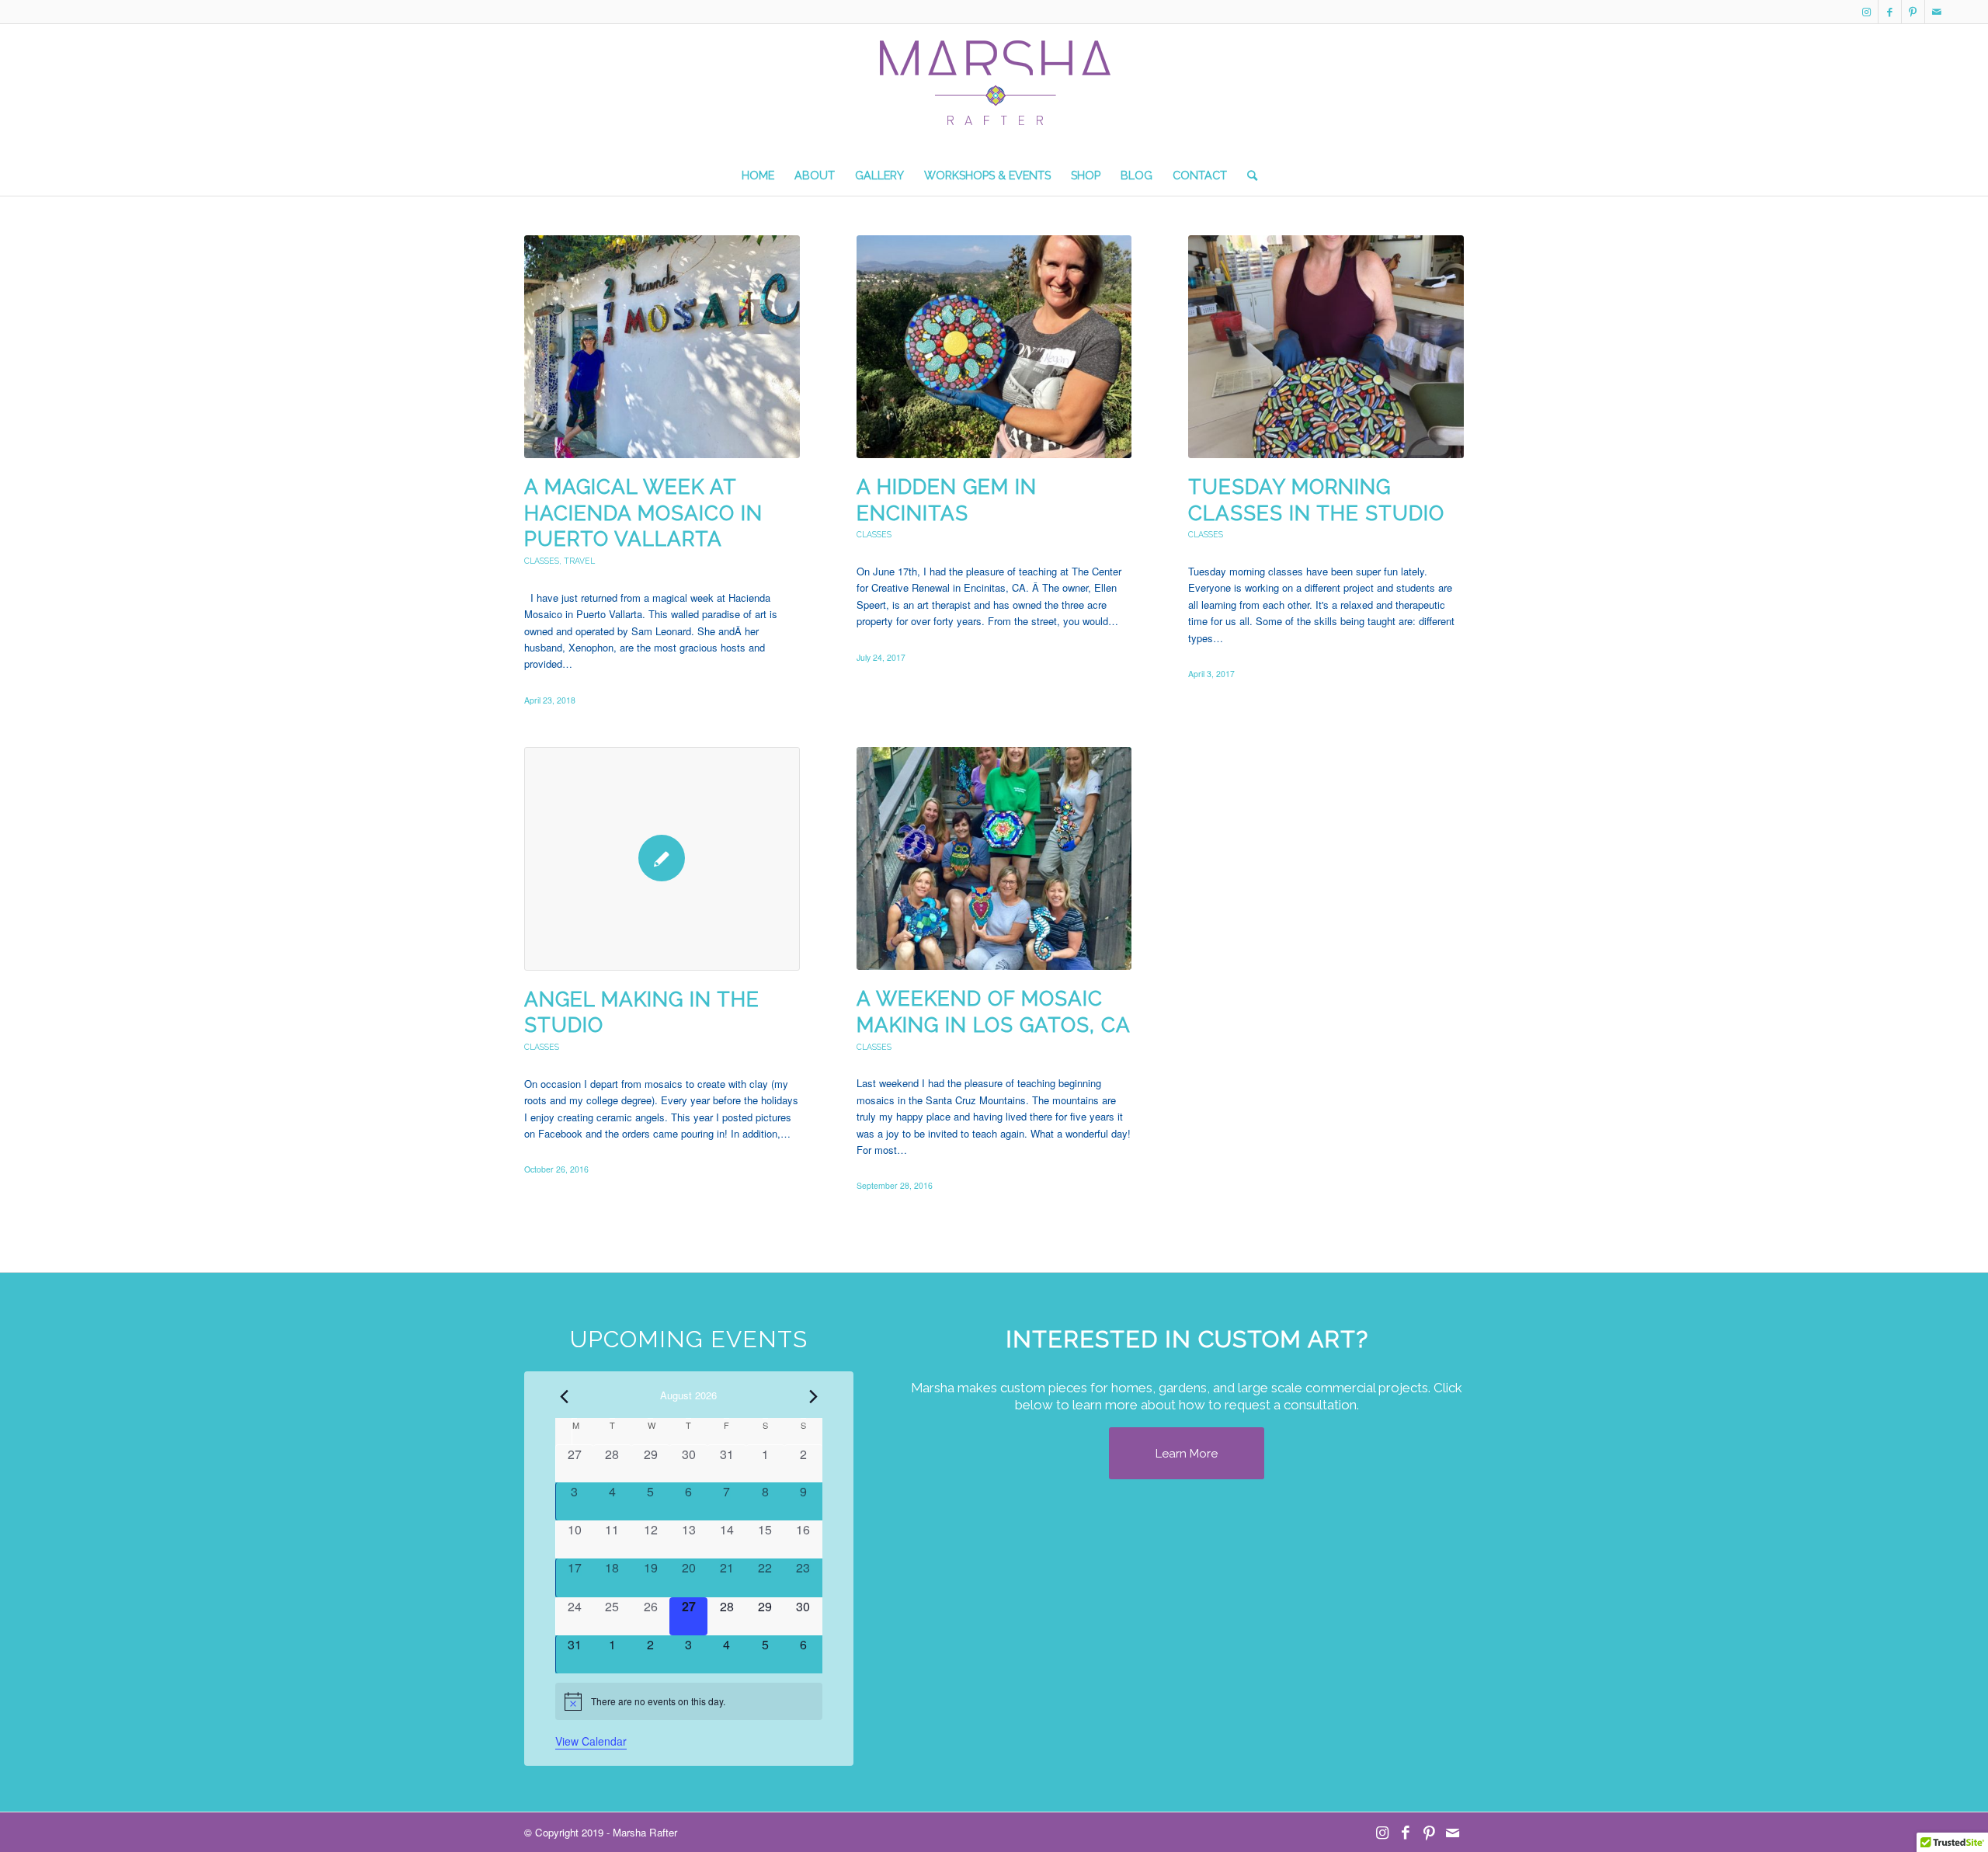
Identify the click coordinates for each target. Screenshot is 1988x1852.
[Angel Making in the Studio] (662, 858)
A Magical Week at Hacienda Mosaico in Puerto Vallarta (643, 513)
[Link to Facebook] (1890, 12)
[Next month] (813, 1396)
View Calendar (591, 1741)
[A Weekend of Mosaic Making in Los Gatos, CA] (994, 858)
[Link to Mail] (1937, 12)
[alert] (689, 1701)
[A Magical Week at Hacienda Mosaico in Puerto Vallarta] (662, 347)
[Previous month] (565, 1396)
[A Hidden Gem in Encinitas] (994, 347)
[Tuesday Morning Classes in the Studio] (1326, 347)
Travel (579, 561)
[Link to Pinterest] (1913, 12)
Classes (542, 561)
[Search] (1247, 175)
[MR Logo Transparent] (994, 98)
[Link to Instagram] (1866, 12)
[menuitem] (758, 175)
